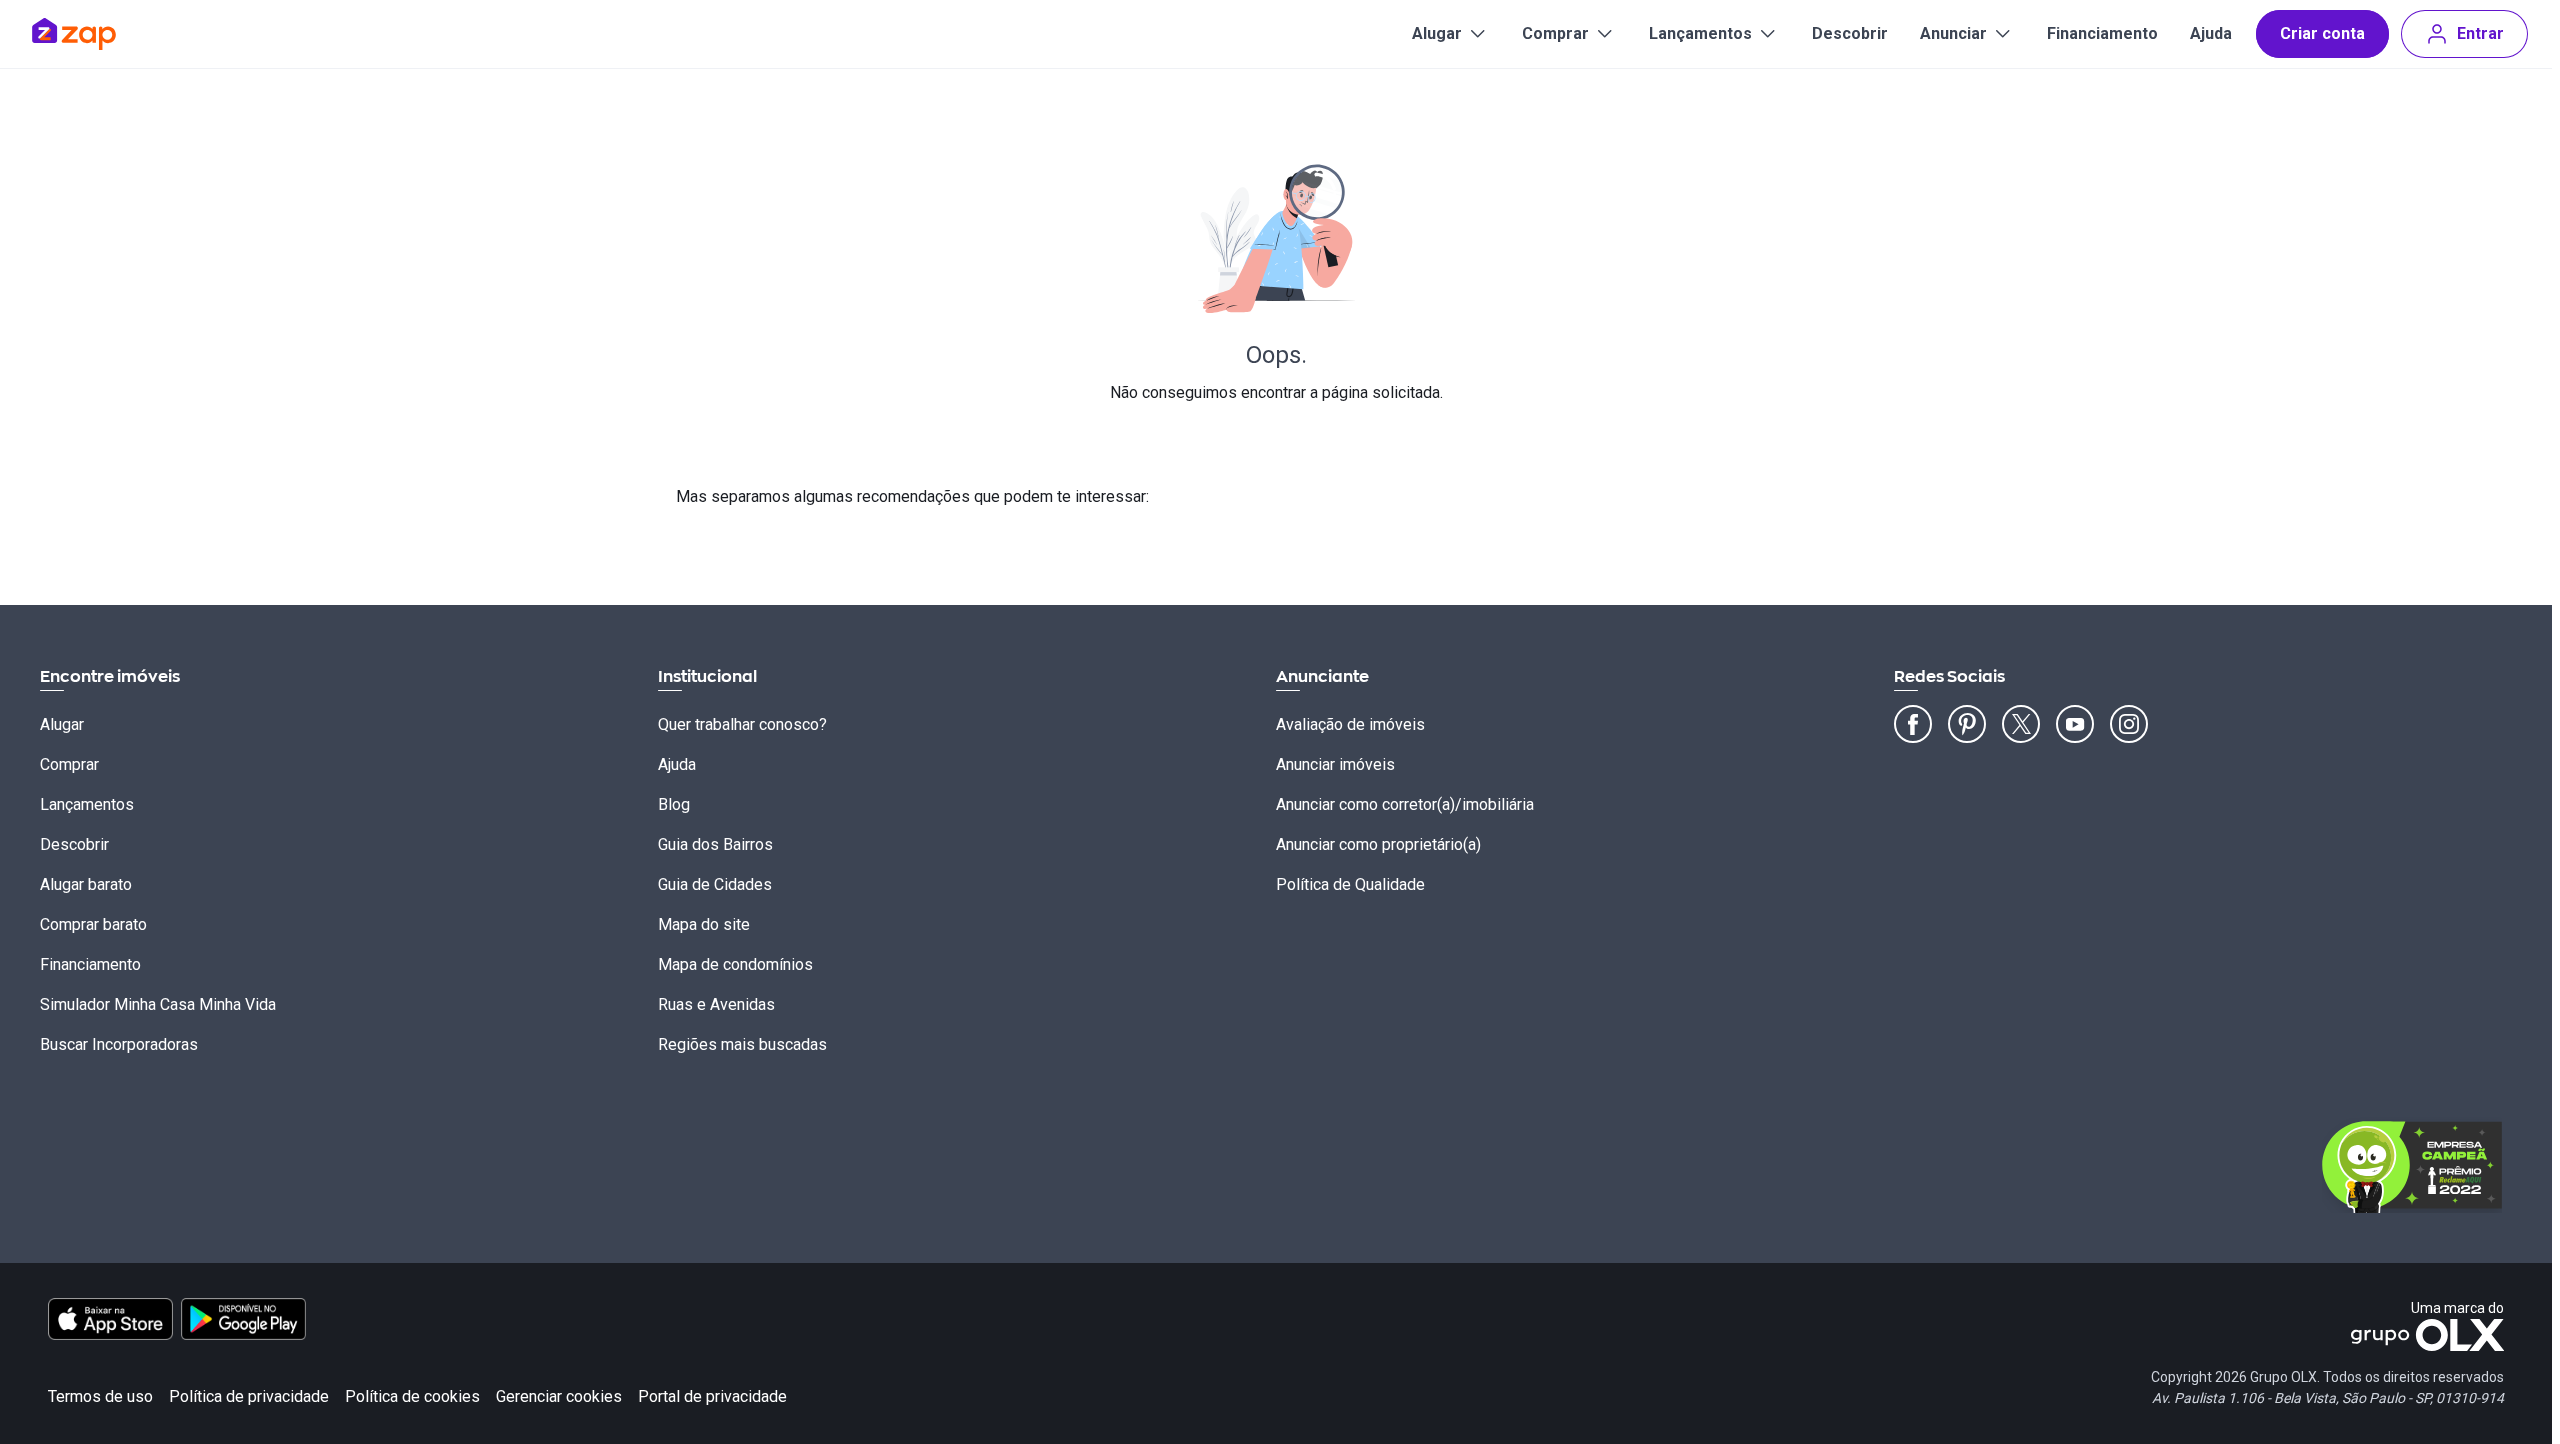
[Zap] (103, 34)
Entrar (2480, 33)
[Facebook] (1913, 724)
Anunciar (1953, 33)
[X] (2021, 724)
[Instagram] (2129, 724)
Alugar (1437, 33)
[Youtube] (2075, 724)
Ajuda (2211, 33)
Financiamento (2102, 33)
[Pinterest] (1967, 724)
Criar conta (2322, 33)
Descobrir (1850, 33)
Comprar (1555, 33)
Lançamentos (1700, 33)
